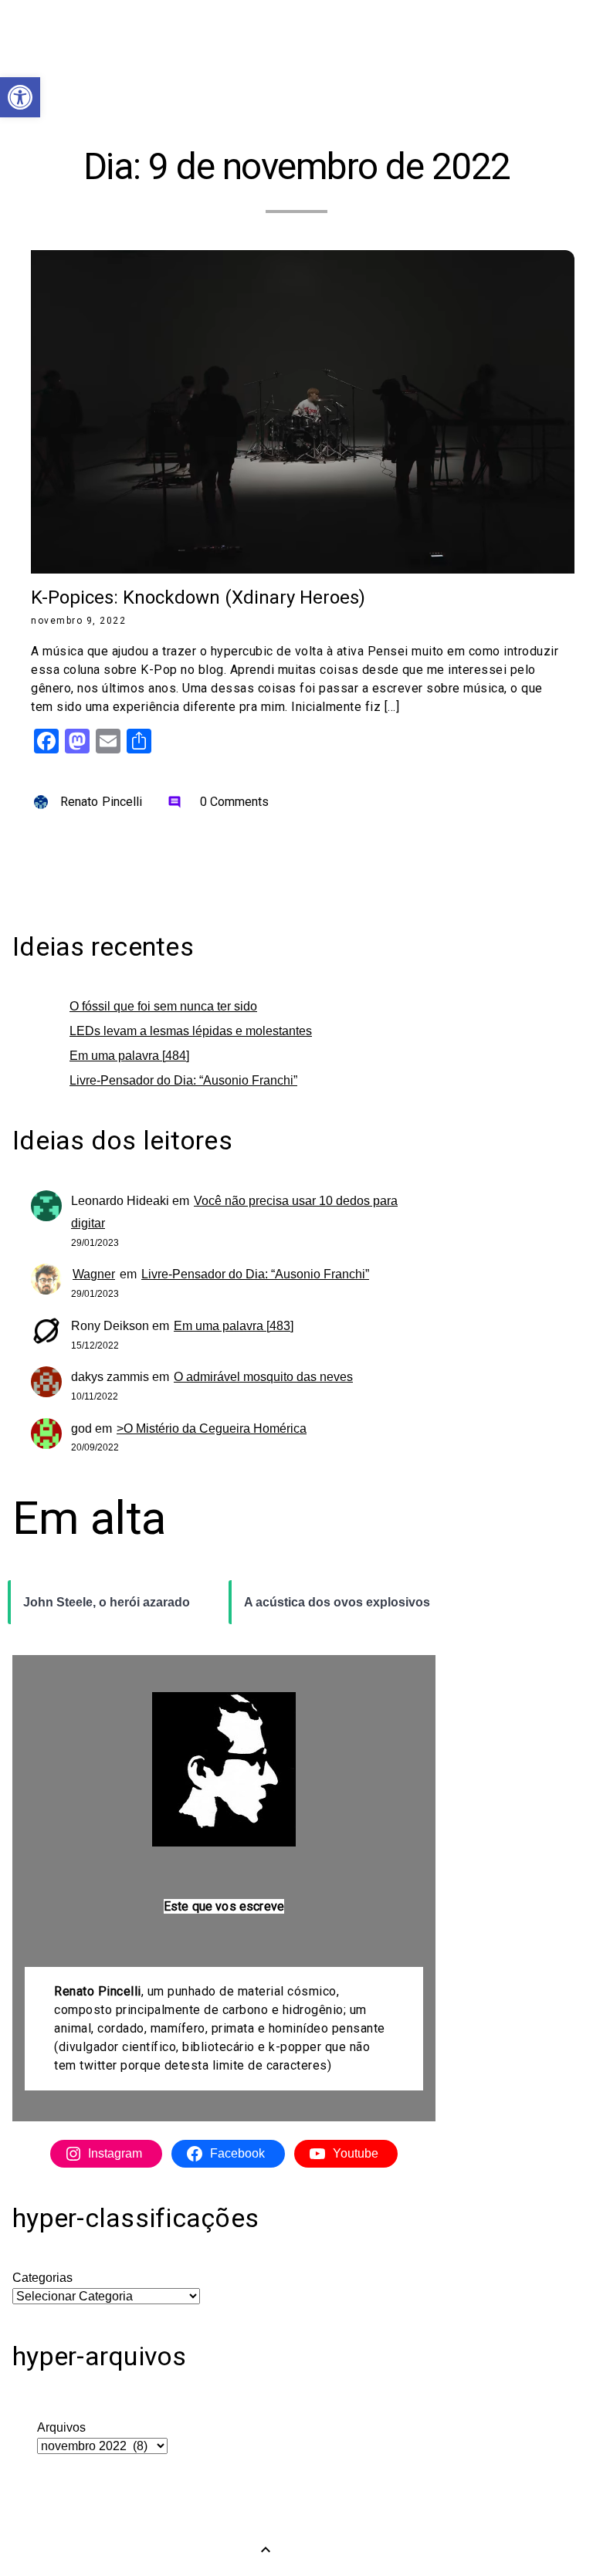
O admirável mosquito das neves (263, 1377)
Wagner (94, 1274)
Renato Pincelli (102, 802)
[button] (20, 97)
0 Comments (219, 802)
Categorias (42, 2278)
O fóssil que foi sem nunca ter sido (163, 1006)
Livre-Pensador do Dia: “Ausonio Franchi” (183, 1080)
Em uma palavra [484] (129, 1056)
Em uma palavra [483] (234, 1326)
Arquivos (61, 2427)
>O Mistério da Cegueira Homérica (212, 1428)
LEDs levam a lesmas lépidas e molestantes (191, 1031)
